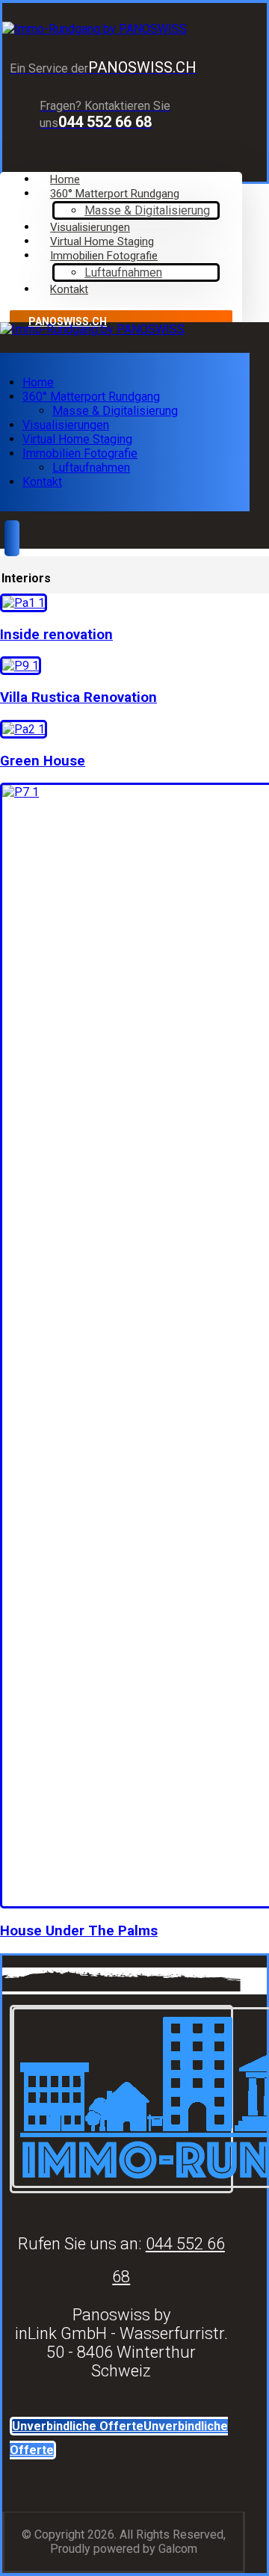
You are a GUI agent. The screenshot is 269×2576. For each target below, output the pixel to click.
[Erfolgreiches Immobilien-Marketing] (95, 29)
